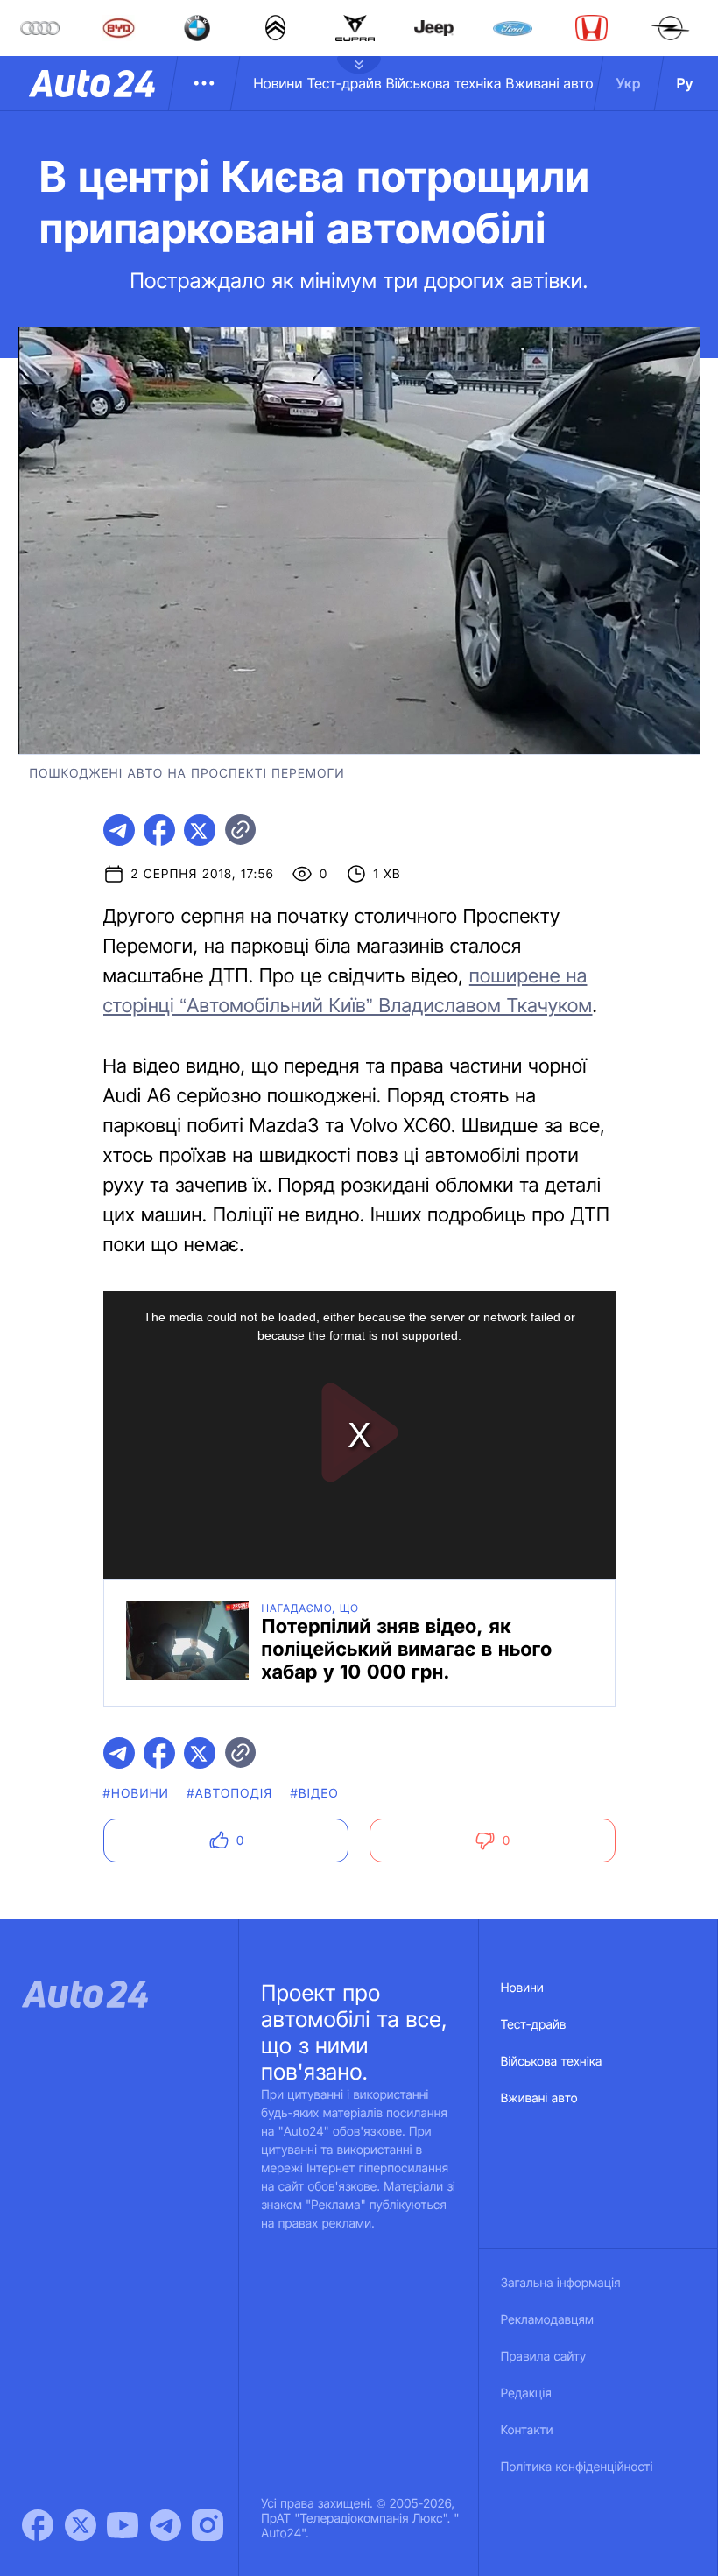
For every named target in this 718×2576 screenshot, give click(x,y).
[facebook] (159, 830)
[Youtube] (123, 2525)
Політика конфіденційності (577, 2467)
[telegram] (119, 830)
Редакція (526, 2393)
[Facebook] (38, 2525)
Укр (629, 83)
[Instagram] (208, 2525)
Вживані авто (550, 83)
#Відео (314, 1794)
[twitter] (200, 830)
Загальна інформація (561, 2283)
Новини (278, 83)
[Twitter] (81, 2525)
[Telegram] (165, 2525)
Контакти (527, 2430)
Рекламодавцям (548, 2320)
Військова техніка (444, 83)
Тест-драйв (345, 83)
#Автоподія (229, 1794)
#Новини (137, 1794)
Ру (685, 83)
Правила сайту (544, 2357)
